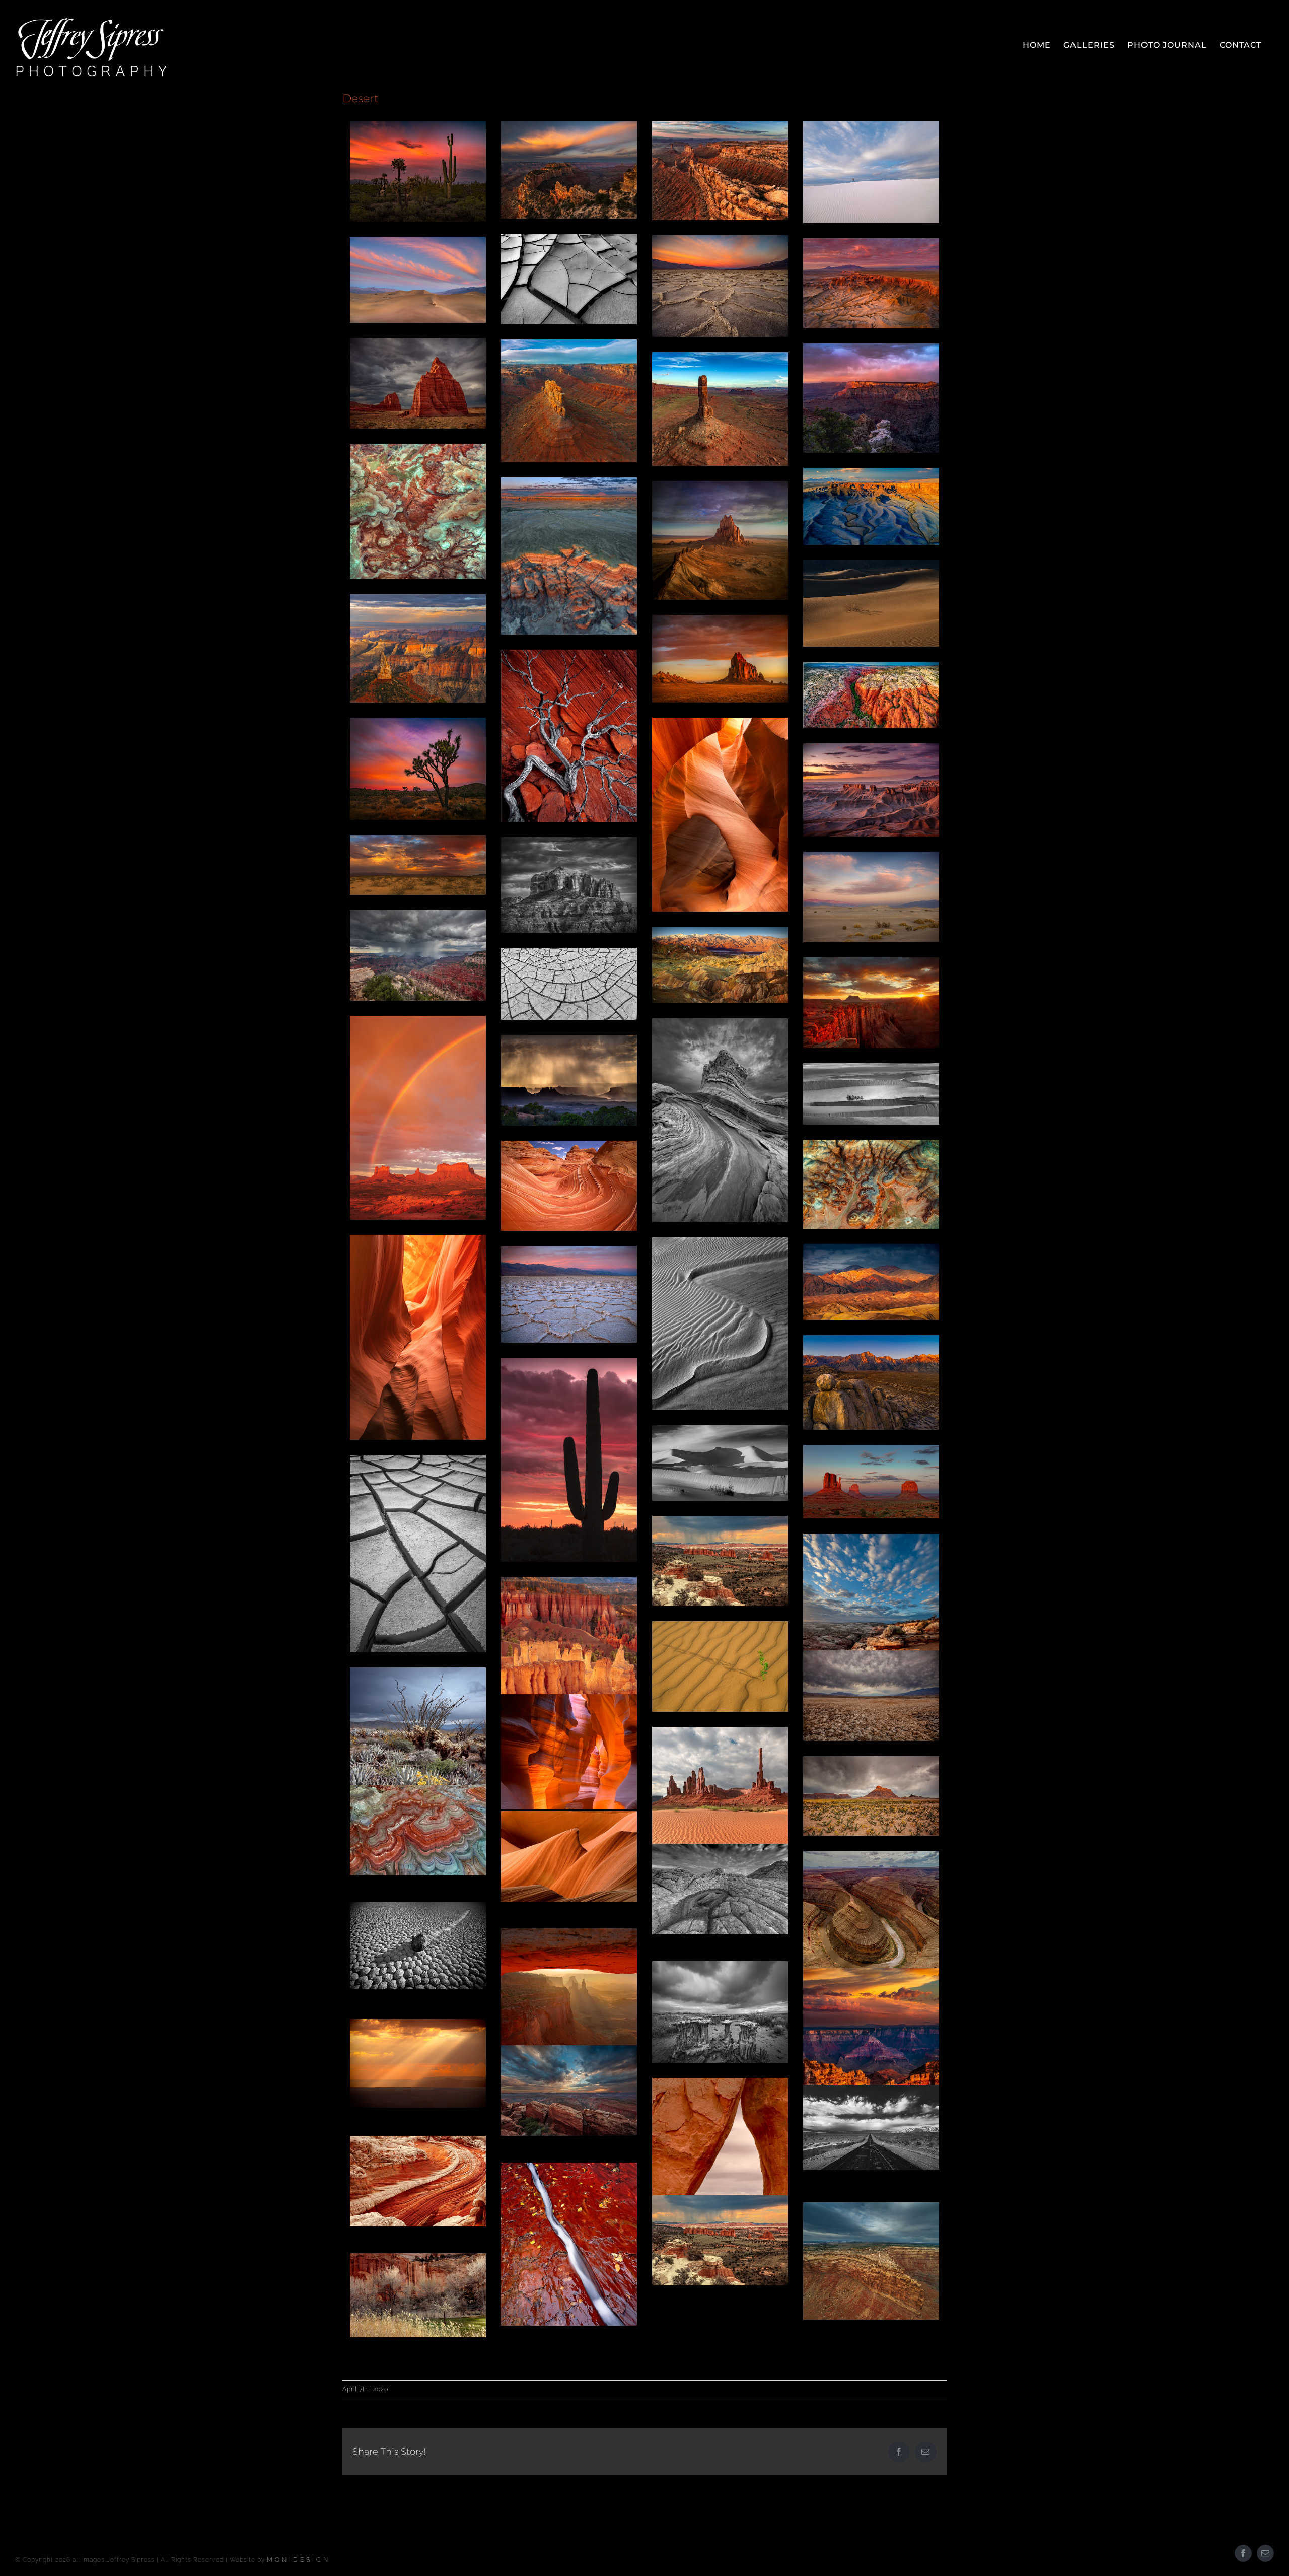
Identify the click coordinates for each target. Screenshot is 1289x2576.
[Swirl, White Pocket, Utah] (418, 2181)
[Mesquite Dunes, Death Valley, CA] (871, 603)
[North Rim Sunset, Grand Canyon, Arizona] (871, 2050)
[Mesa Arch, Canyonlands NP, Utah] (569, 2022)
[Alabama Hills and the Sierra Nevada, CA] (871, 1383)
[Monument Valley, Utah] (418, 1118)
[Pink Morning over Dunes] (871, 897)
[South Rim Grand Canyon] (871, 398)
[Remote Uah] (720, 170)
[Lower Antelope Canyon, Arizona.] (569, 1856)
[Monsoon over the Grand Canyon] (418, 955)
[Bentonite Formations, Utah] (871, 1184)
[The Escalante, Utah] (871, 1635)
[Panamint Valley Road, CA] (871, 2127)
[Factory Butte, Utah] (871, 1796)
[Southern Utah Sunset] (569, 2091)
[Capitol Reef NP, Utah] (418, 2295)
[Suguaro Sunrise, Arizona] (418, 171)
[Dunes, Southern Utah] (720, 1666)
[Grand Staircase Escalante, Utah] (871, 695)
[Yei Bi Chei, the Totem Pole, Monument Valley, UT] (720, 1817)
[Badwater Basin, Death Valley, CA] (569, 1294)
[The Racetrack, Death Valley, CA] (418, 1945)
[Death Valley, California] (569, 279)
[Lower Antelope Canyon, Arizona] (720, 815)
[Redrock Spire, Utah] (720, 409)
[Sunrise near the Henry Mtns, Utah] (871, 284)
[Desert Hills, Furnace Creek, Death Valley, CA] (871, 1282)
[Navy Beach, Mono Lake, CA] (720, 2012)
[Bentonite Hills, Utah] (418, 1830)
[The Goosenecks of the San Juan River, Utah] (871, 1915)
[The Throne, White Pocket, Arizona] (720, 1120)
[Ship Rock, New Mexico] (720, 540)
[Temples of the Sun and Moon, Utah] (418, 383)
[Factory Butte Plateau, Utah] (569, 556)
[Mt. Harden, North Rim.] (418, 648)
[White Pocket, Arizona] (720, 1889)
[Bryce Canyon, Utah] (569, 1676)
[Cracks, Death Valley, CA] (418, 1554)
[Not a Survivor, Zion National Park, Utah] (569, 736)
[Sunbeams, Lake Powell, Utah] (418, 2063)
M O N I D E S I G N (298, 2560)
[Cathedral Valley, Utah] (720, 1561)
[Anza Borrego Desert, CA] (418, 1753)
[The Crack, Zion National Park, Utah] (569, 2244)
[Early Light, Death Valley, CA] (720, 965)
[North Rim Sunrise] (569, 170)
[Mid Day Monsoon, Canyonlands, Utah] (569, 1080)
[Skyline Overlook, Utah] (871, 506)
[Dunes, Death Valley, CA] (871, 1094)
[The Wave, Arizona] (569, 1186)
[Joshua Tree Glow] (418, 769)
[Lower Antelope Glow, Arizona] (569, 1752)
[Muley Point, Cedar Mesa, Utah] (871, 2261)
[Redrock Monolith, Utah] (569, 401)
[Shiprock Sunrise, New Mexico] (720, 659)
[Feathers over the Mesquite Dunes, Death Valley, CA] (418, 280)
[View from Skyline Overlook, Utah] (871, 790)
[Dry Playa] (569, 984)
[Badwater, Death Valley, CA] (720, 286)
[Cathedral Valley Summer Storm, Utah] (720, 2240)
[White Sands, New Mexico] (871, 172)
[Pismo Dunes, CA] (720, 1324)
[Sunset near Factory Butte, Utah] (871, 1003)
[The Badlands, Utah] (418, 511)
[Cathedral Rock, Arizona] (569, 885)
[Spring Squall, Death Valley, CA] (871, 1696)
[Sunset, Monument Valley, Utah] (871, 1482)
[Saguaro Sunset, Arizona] (569, 1460)
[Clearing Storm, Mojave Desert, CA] (418, 865)
